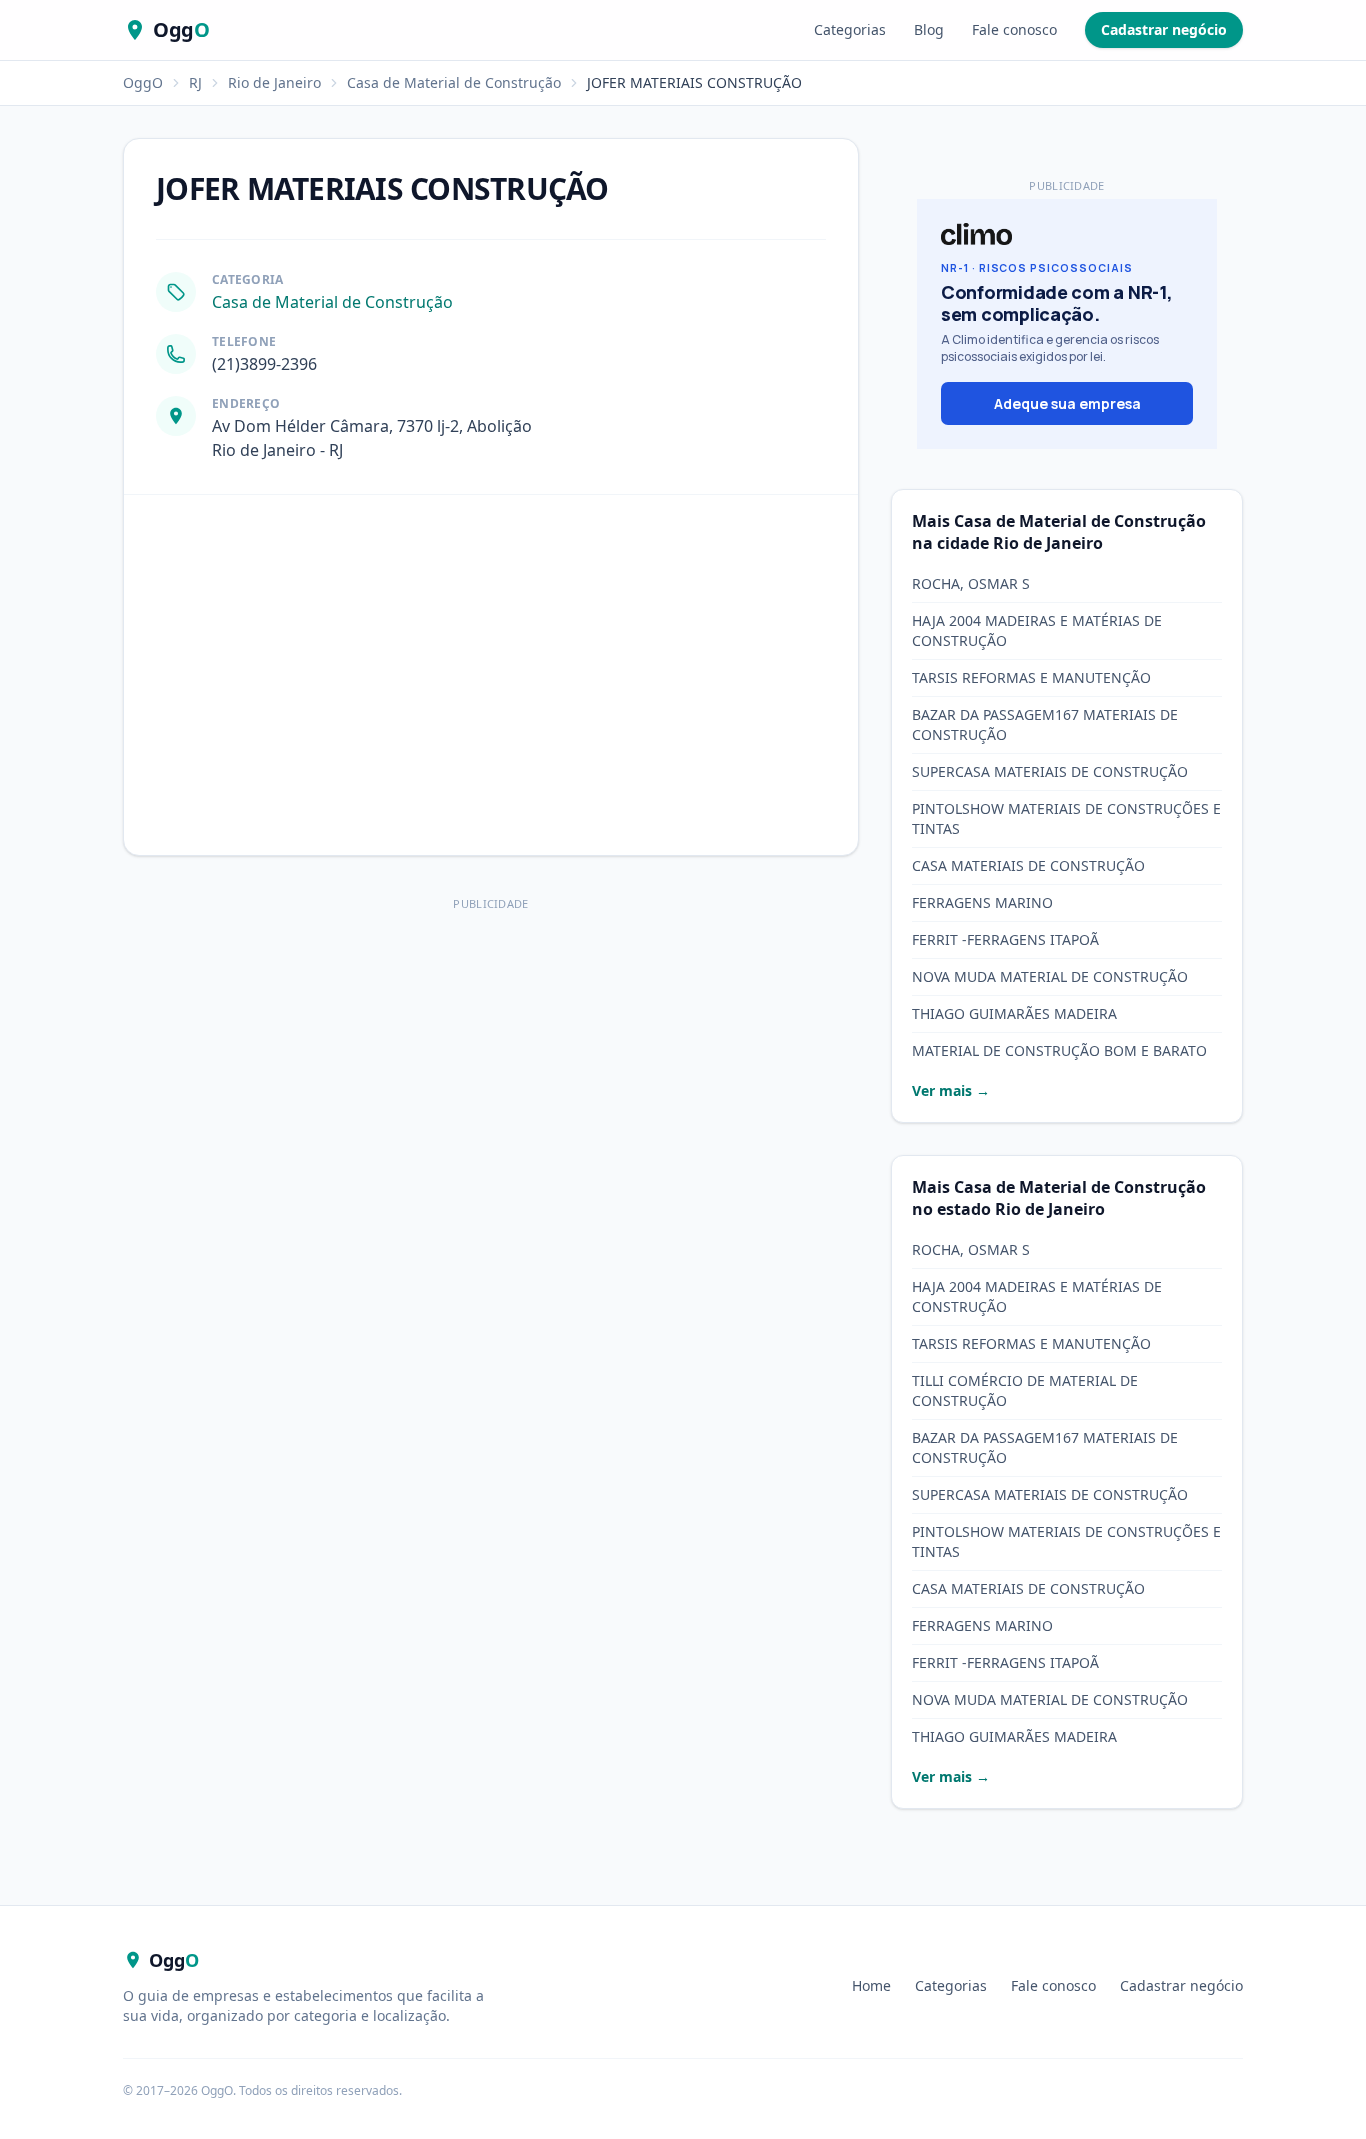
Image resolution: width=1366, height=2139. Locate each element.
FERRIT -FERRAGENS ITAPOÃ (1005, 939)
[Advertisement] (491, 1057)
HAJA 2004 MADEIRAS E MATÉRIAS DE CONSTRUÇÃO (1037, 630)
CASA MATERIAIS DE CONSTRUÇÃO (1028, 865)
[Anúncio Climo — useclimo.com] (1067, 324)
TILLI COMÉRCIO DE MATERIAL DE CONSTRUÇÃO (1025, 1390)
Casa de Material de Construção (454, 82)
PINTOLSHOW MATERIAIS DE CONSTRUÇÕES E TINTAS (1066, 818)
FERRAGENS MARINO (982, 902)
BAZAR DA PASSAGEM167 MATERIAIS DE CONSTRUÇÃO (1045, 724)
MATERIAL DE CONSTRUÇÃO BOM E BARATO (1059, 1050)
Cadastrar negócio (1164, 29)
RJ (195, 82)
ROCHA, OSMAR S (971, 583)
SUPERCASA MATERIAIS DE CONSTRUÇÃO (1050, 771)
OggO (143, 82)
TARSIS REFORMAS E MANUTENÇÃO (1031, 677)
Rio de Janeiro (274, 82)
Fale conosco (1014, 29)
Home (871, 1985)
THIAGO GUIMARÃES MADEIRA (1014, 1013)
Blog (929, 29)
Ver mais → (951, 1090)
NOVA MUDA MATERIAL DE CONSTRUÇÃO (1050, 976)
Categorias (850, 29)
